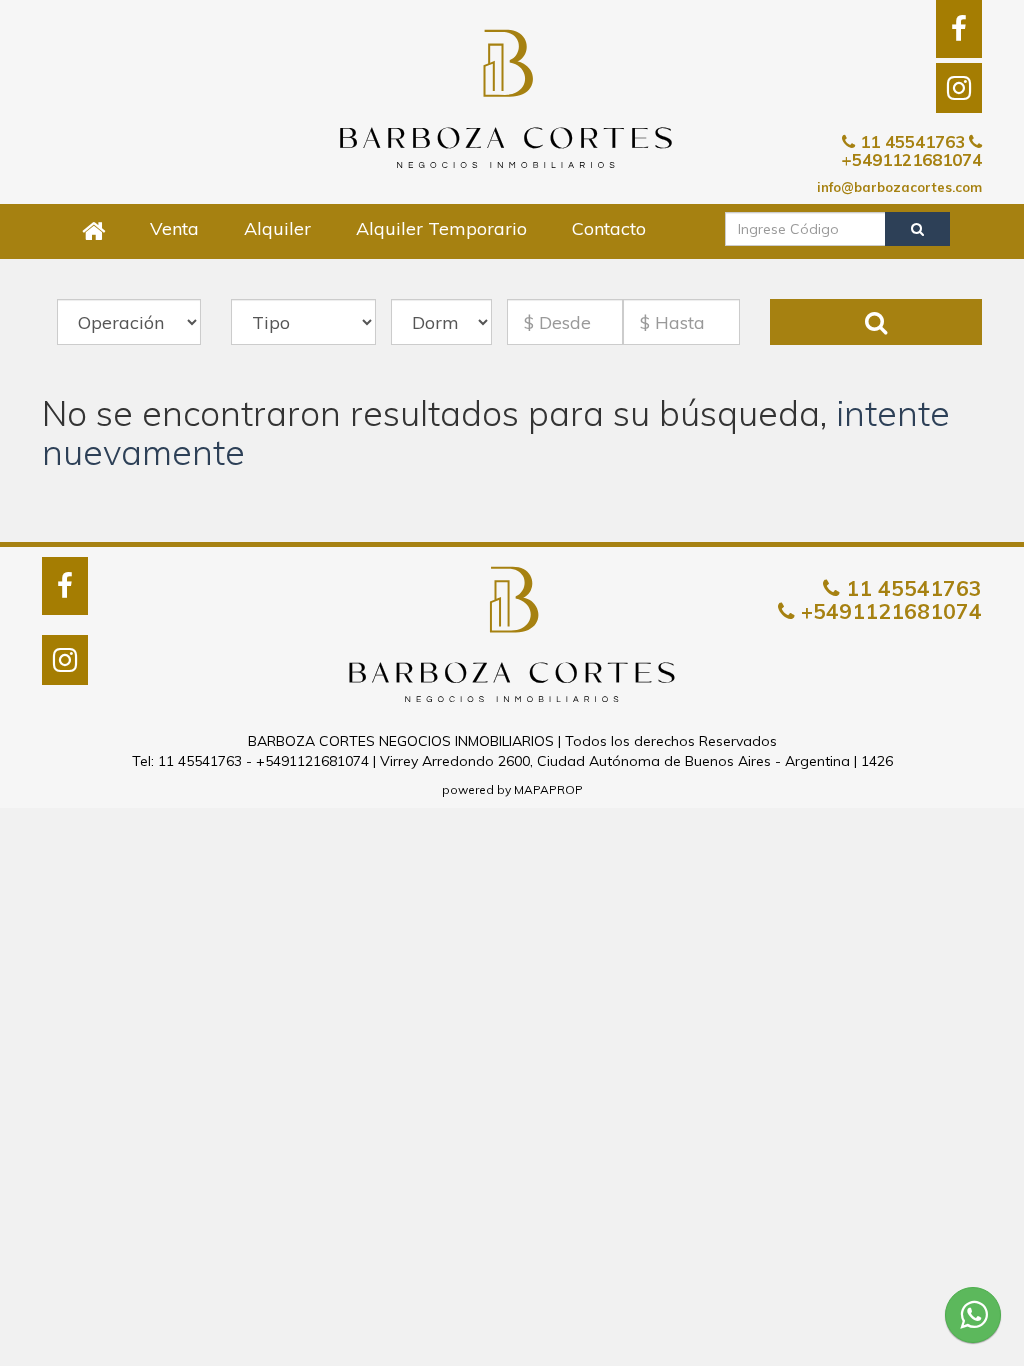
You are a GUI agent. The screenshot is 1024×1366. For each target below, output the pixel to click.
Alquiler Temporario (441, 228)
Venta (174, 228)
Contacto (609, 228)
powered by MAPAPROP (512, 789)
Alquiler (277, 228)
